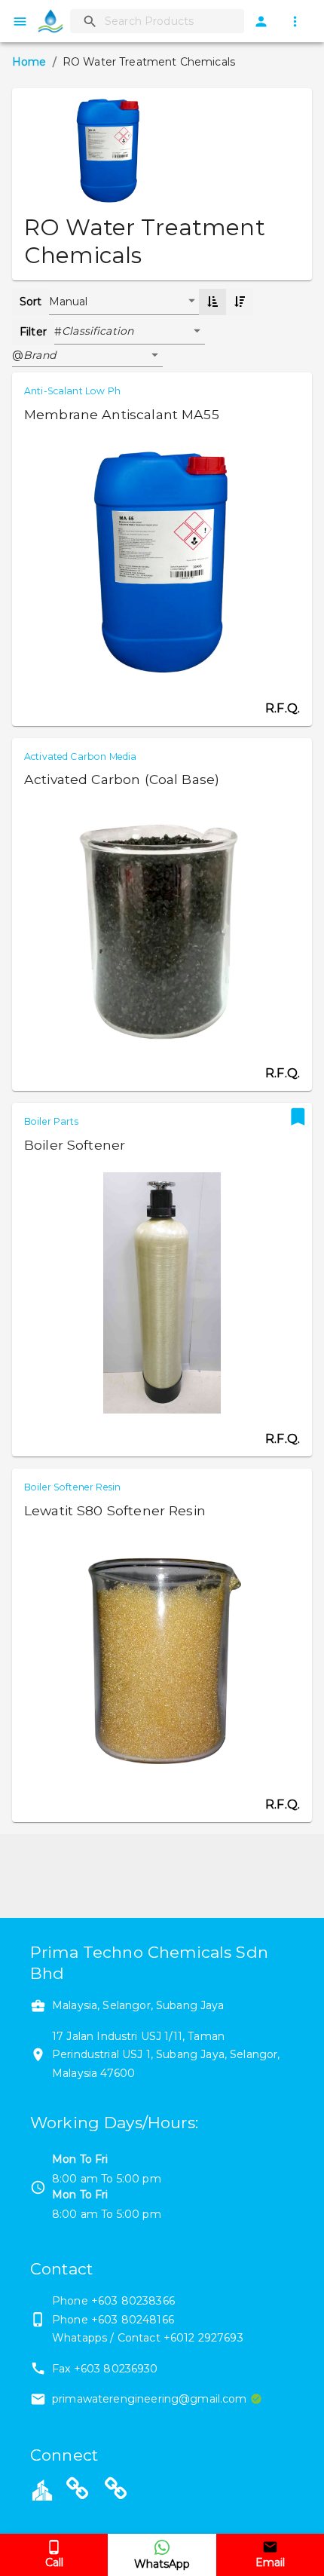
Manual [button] (69, 302)
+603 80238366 (133, 2301)
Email (270, 2562)
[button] (133, 332)
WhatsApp (162, 2564)
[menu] (20, 21)
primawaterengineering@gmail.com (150, 2399)
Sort (31, 302)
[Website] (78, 2492)
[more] (295, 21)
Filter (33, 332)
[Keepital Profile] (42, 2489)
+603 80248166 (133, 2320)
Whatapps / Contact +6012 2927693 (148, 2338)
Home (29, 62)
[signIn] (261, 21)
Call (54, 2562)
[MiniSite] (116, 2492)
